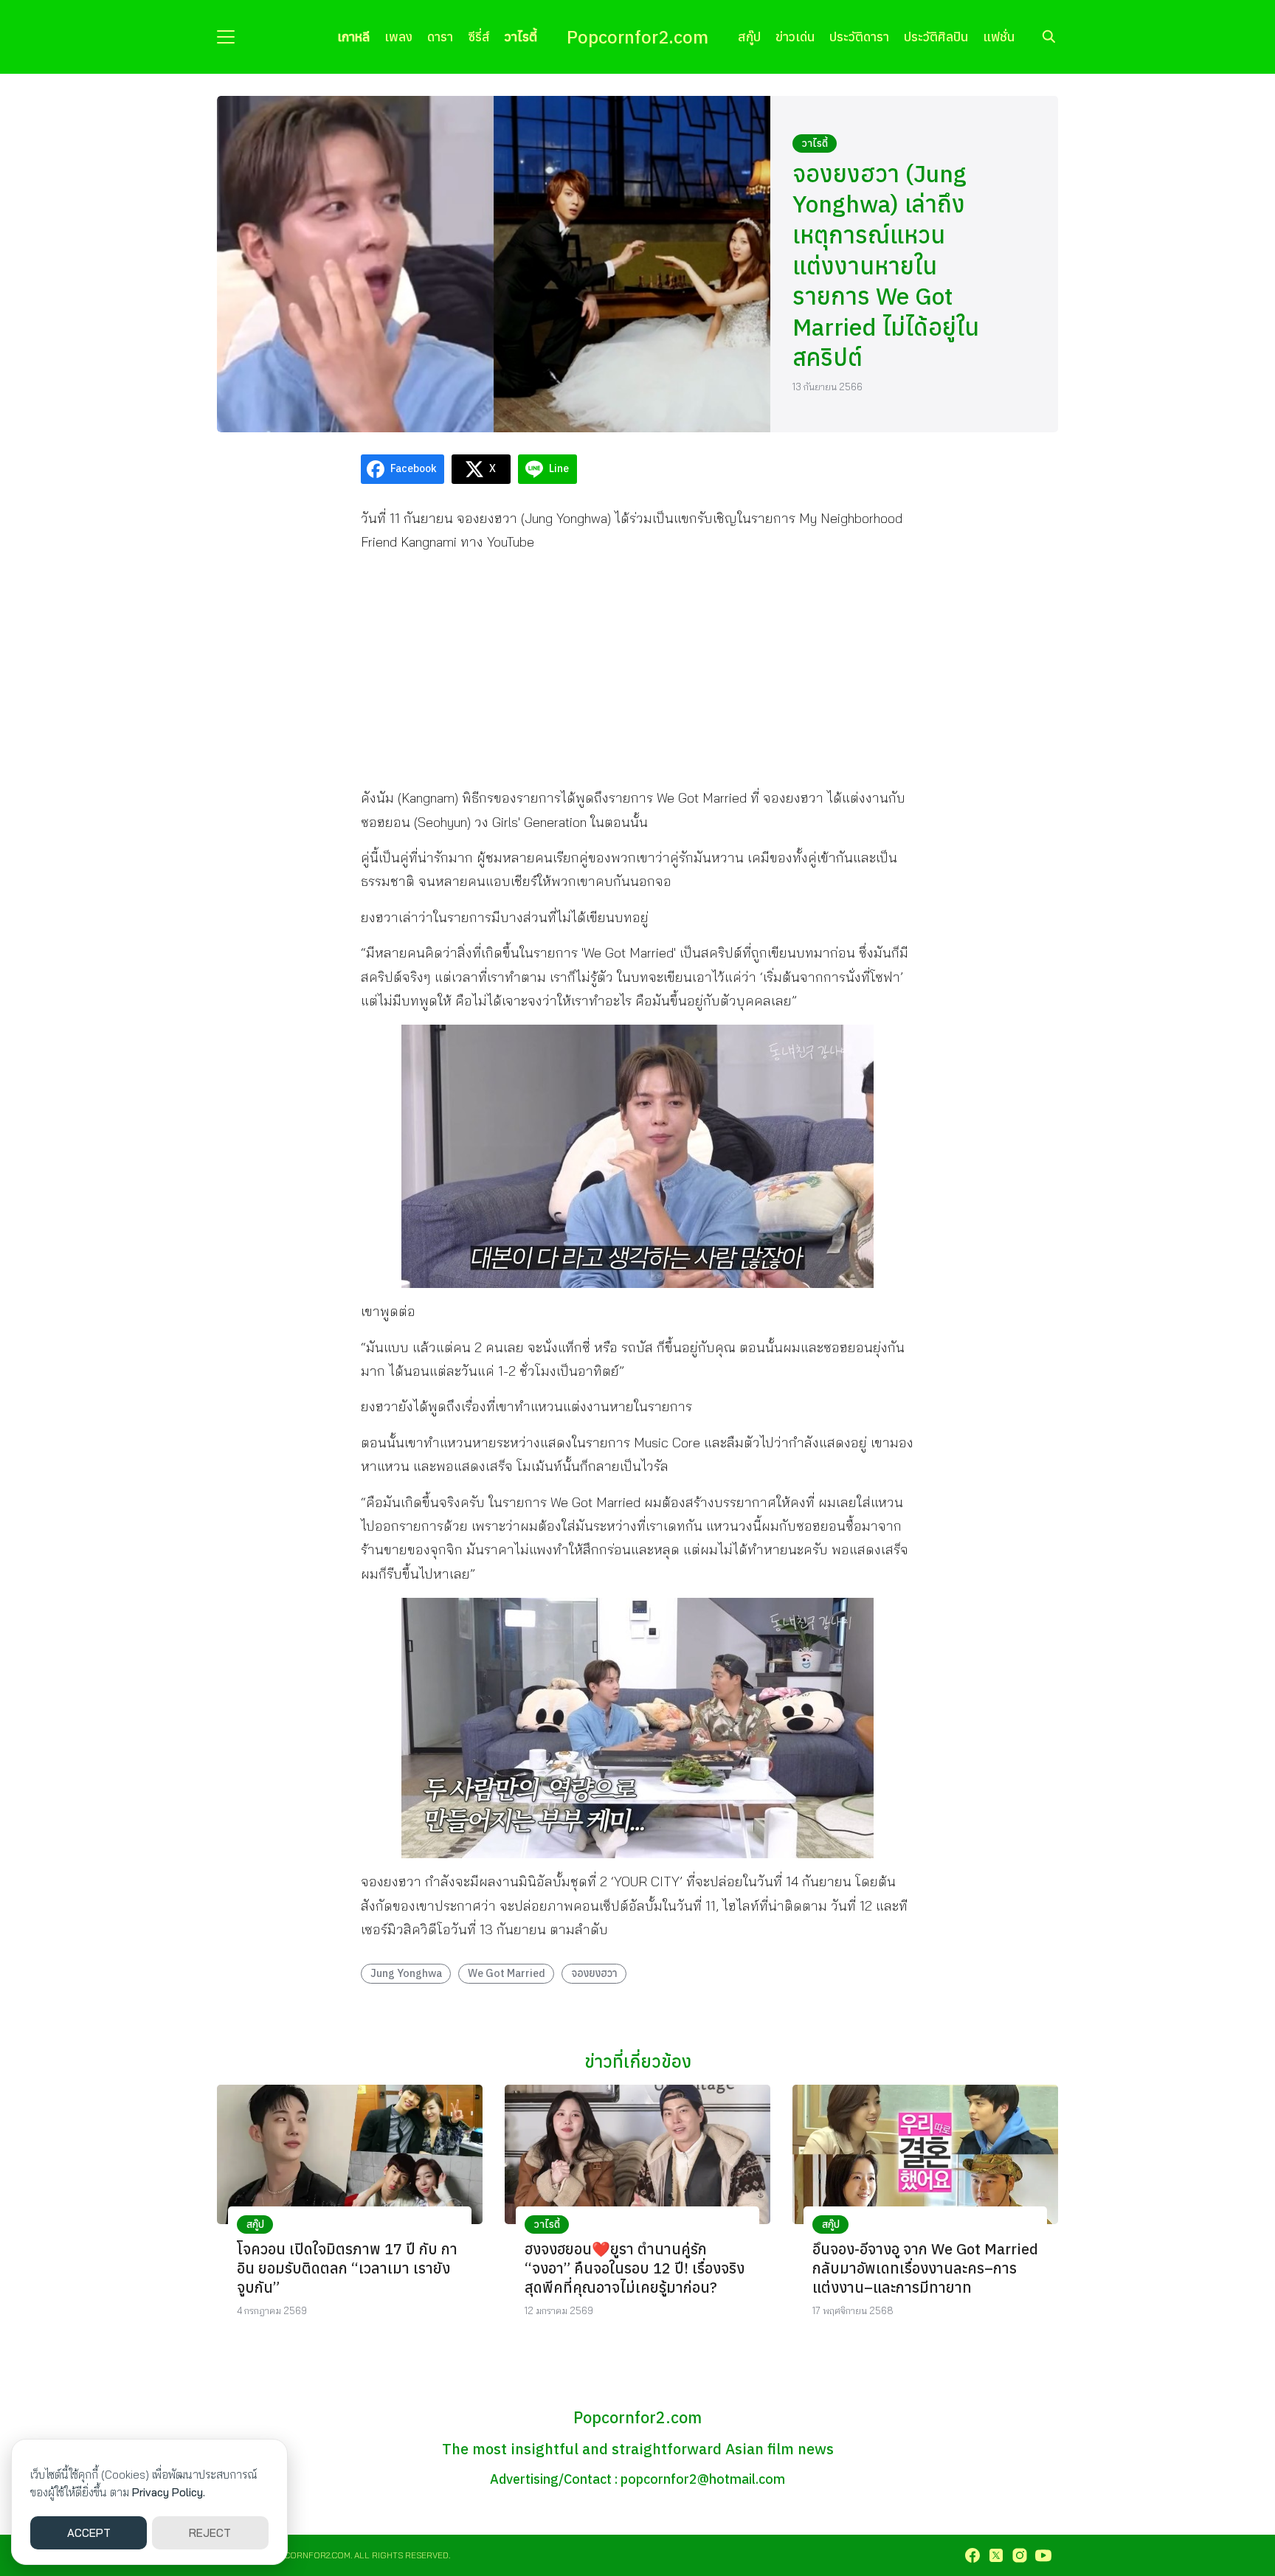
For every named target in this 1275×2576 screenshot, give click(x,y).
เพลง (398, 37)
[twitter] (996, 2555)
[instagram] (1020, 2555)
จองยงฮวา (594, 1973)
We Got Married (507, 1973)
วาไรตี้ (521, 37)
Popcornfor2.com (637, 37)
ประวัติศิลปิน (936, 37)
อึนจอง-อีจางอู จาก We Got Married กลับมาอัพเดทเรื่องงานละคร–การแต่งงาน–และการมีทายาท (925, 2268)
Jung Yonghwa (406, 1973)
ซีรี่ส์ (479, 37)
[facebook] (972, 2555)
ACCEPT (89, 2533)
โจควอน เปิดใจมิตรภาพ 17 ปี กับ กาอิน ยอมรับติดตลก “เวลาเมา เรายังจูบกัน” (347, 2268)
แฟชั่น (999, 37)
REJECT (210, 2533)
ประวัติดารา (859, 37)
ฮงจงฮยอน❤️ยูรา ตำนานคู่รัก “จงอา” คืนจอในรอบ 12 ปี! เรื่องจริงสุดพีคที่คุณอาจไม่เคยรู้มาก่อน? (635, 2268)
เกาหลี (353, 37)
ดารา (440, 37)
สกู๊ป (749, 37)
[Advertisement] (637, 670)
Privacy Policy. (169, 2492)
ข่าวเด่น (795, 37)
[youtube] (1043, 2555)
